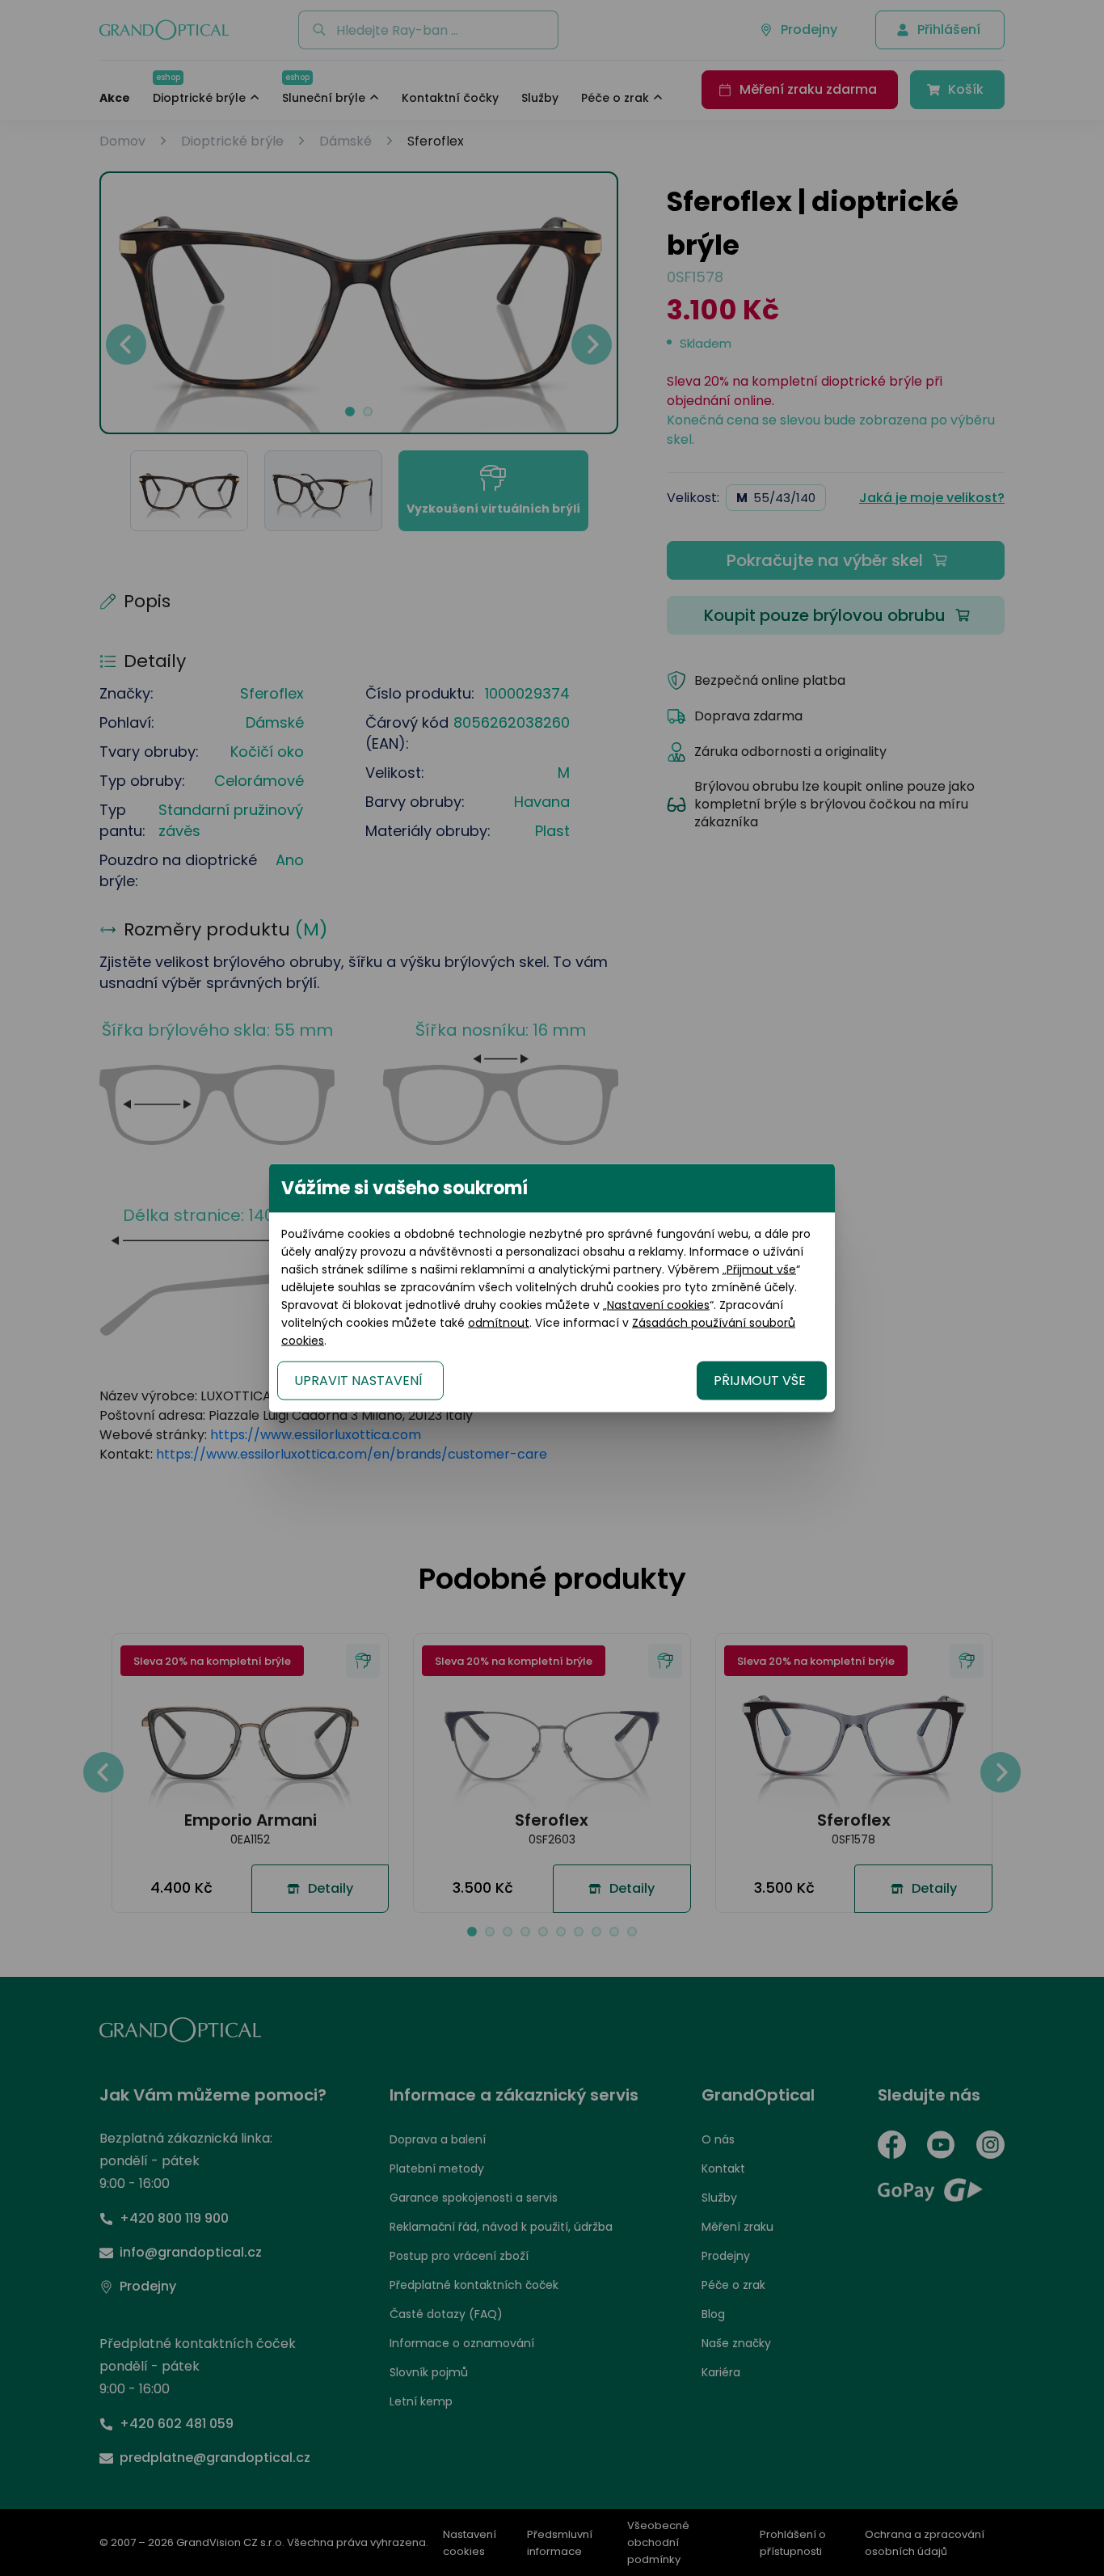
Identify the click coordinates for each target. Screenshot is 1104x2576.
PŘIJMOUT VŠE (760, 1381)
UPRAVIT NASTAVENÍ (358, 1381)
